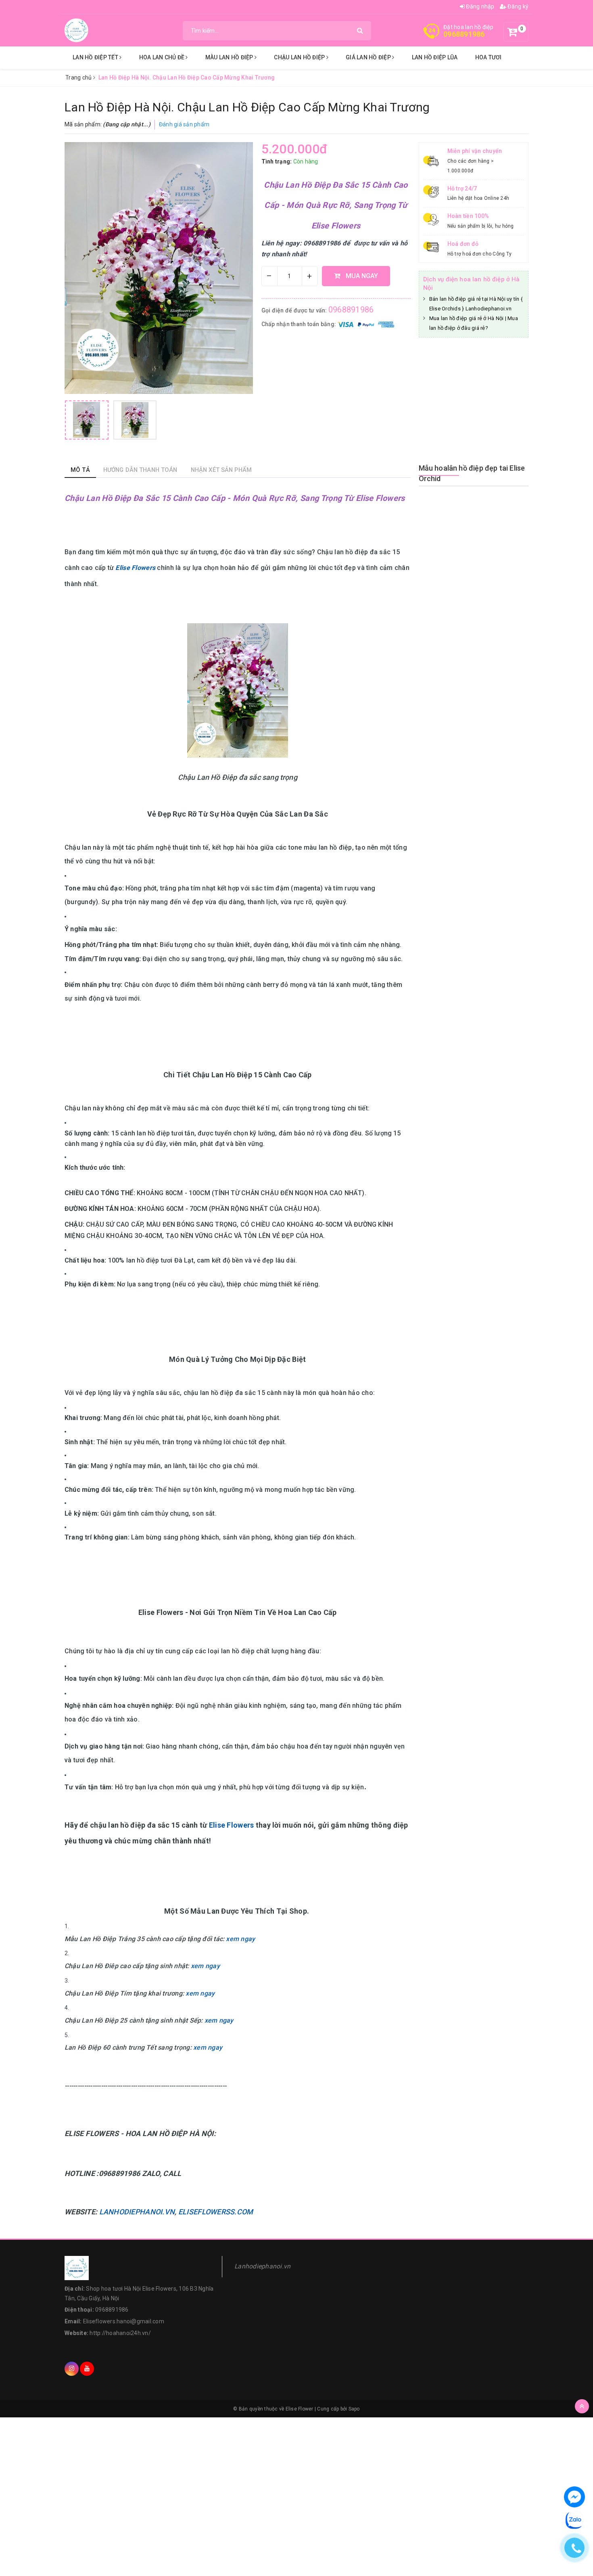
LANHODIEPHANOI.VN (137, 2212)
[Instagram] (72, 2369)
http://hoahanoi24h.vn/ (120, 2333)
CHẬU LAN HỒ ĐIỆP (300, 57)
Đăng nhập (480, 6)
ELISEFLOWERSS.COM (216, 2212)
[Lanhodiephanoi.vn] (77, 30)
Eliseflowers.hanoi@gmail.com (124, 2321)
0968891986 (464, 34)
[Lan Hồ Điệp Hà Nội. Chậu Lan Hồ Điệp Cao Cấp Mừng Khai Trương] (87, 420)
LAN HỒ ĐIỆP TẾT (96, 57)
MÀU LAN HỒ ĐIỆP (230, 57)
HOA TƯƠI (489, 57)
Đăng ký (517, 6)
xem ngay (240, 1939)
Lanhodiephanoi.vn (262, 2266)
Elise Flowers (232, 1825)
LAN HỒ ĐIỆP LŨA (435, 57)
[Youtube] (87, 2369)
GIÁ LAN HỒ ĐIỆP (369, 57)
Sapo (354, 2409)
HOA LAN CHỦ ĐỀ (163, 57)
